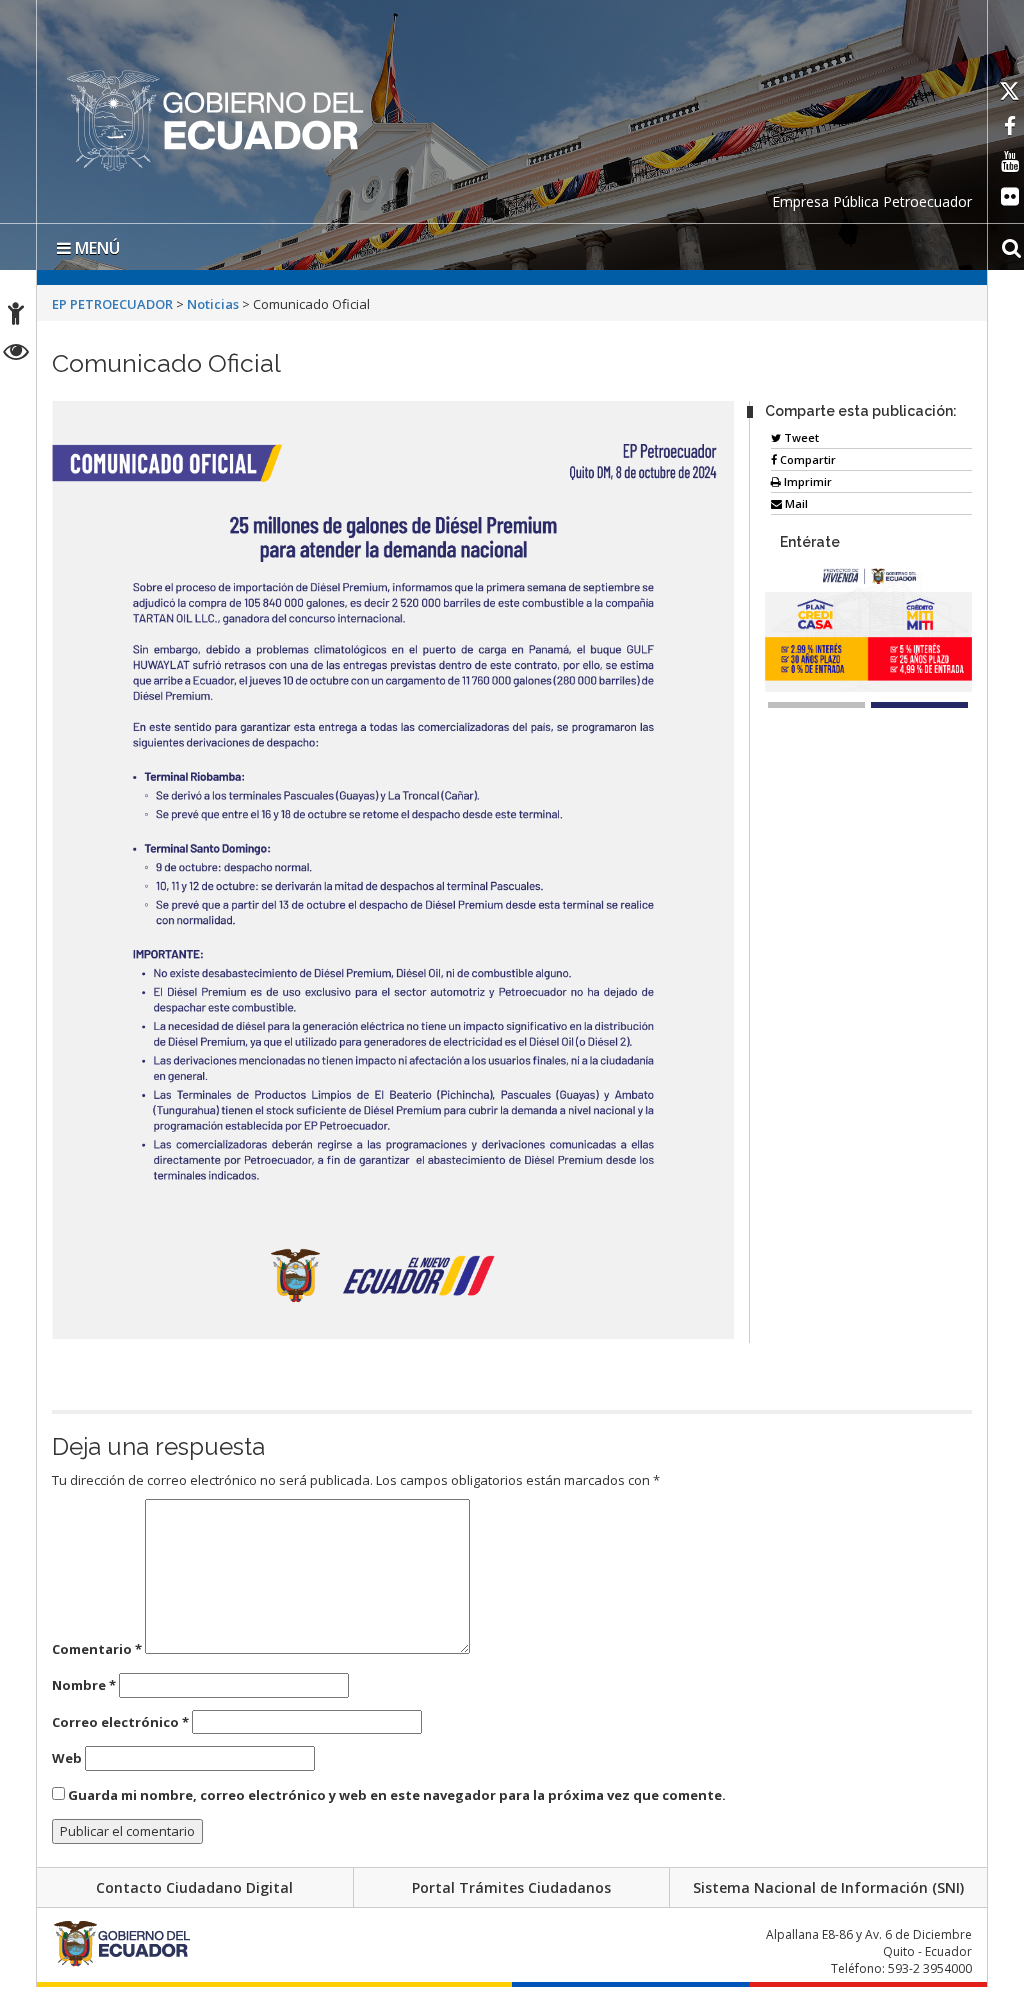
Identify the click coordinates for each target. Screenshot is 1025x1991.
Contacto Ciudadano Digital (194, 1887)
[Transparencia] (16, 354)
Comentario (97, 1649)
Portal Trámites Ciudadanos (511, 1887)
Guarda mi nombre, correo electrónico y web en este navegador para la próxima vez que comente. (397, 1795)
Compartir (806, 459)
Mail (795, 503)
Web (67, 1758)
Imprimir (806, 481)
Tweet (800, 437)
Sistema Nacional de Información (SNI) (828, 1887)
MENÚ (95, 248)
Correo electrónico (120, 1722)
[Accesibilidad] (16, 316)
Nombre (84, 1685)
